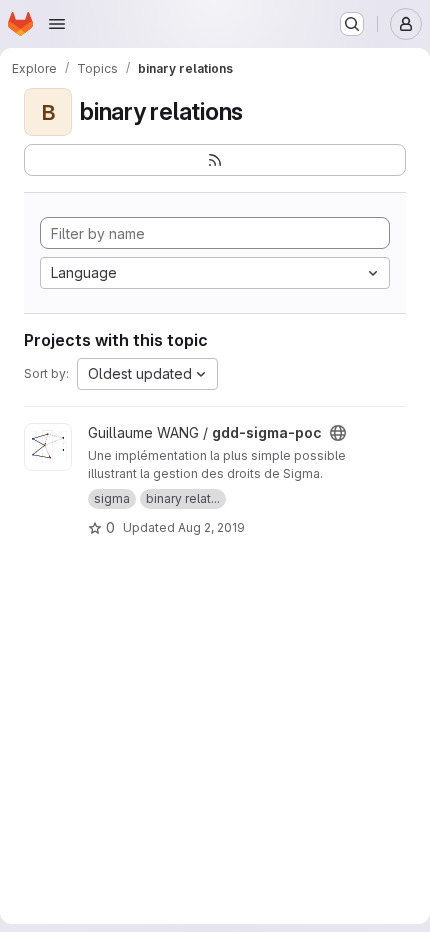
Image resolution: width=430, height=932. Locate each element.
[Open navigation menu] (57, 24)
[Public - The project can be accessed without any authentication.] (338, 433)
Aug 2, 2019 (211, 527)
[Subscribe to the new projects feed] (215, 160)
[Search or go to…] (352, 24)
